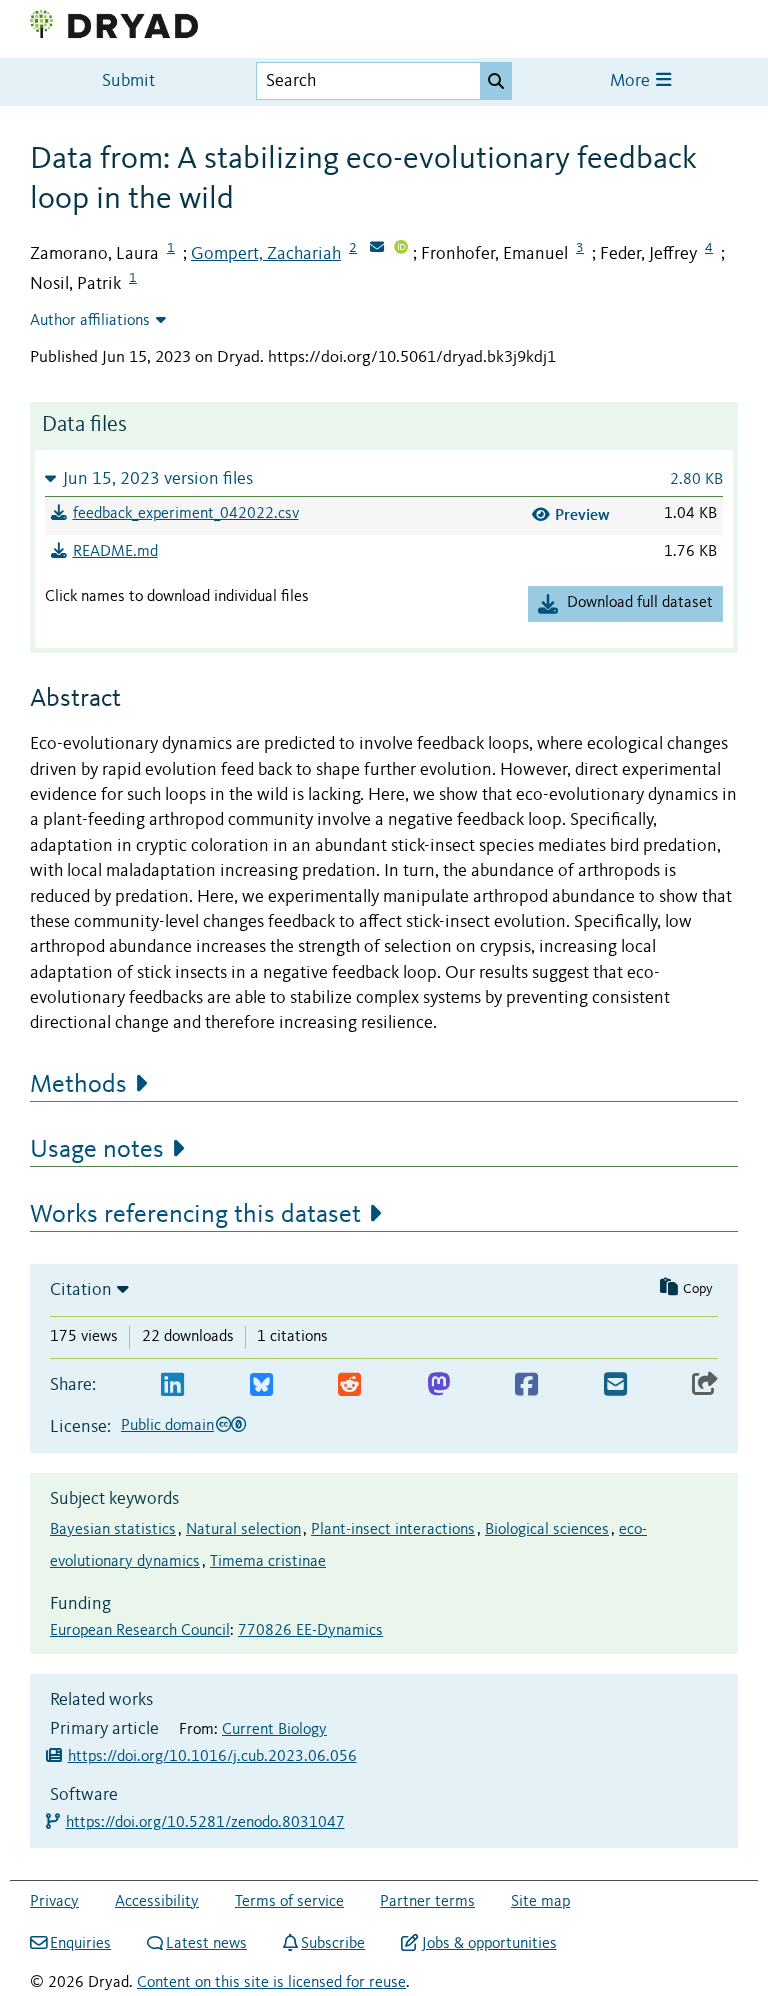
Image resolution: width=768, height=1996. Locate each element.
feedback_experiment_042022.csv (186, 514)
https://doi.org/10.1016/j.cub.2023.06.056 (212, 1757)
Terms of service (289, 1902)
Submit (128, 81)
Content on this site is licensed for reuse (271, 1983)
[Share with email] (615, 1385)
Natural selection (243, 1530)
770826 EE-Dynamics (310, 1631)
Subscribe (333, 1944)
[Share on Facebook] (526, 1385)
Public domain (167, 1426)
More (632, 81)
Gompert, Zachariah (266, 254)
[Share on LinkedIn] (172, 1385)
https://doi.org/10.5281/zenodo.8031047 (206, 1823)
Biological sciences (547, 1530)
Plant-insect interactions (393, 1530)
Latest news (206, 1944)
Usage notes (97, 1150)
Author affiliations (90, 321)
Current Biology (274, 1730)
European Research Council (140, 1631)
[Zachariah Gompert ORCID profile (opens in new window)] (401, 249)
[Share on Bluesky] (261, 1385)
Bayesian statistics (113, 1530)
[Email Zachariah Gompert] (377, 249)
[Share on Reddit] (349, 1385)
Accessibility (157, 1902)
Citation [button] (81, 1290)
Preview (582, 514)
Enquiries (80, 1944)
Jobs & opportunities (489, 1944)
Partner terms (427, 1902)
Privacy (54, 1902)
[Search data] (496, 81)
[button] (384, 478)
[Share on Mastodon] (438, 1385)
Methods (78, 1085)
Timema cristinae (268, 1562)
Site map (540, 1902)
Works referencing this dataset (195, 1215)
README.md (115, 552)
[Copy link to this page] (705, 1385)
